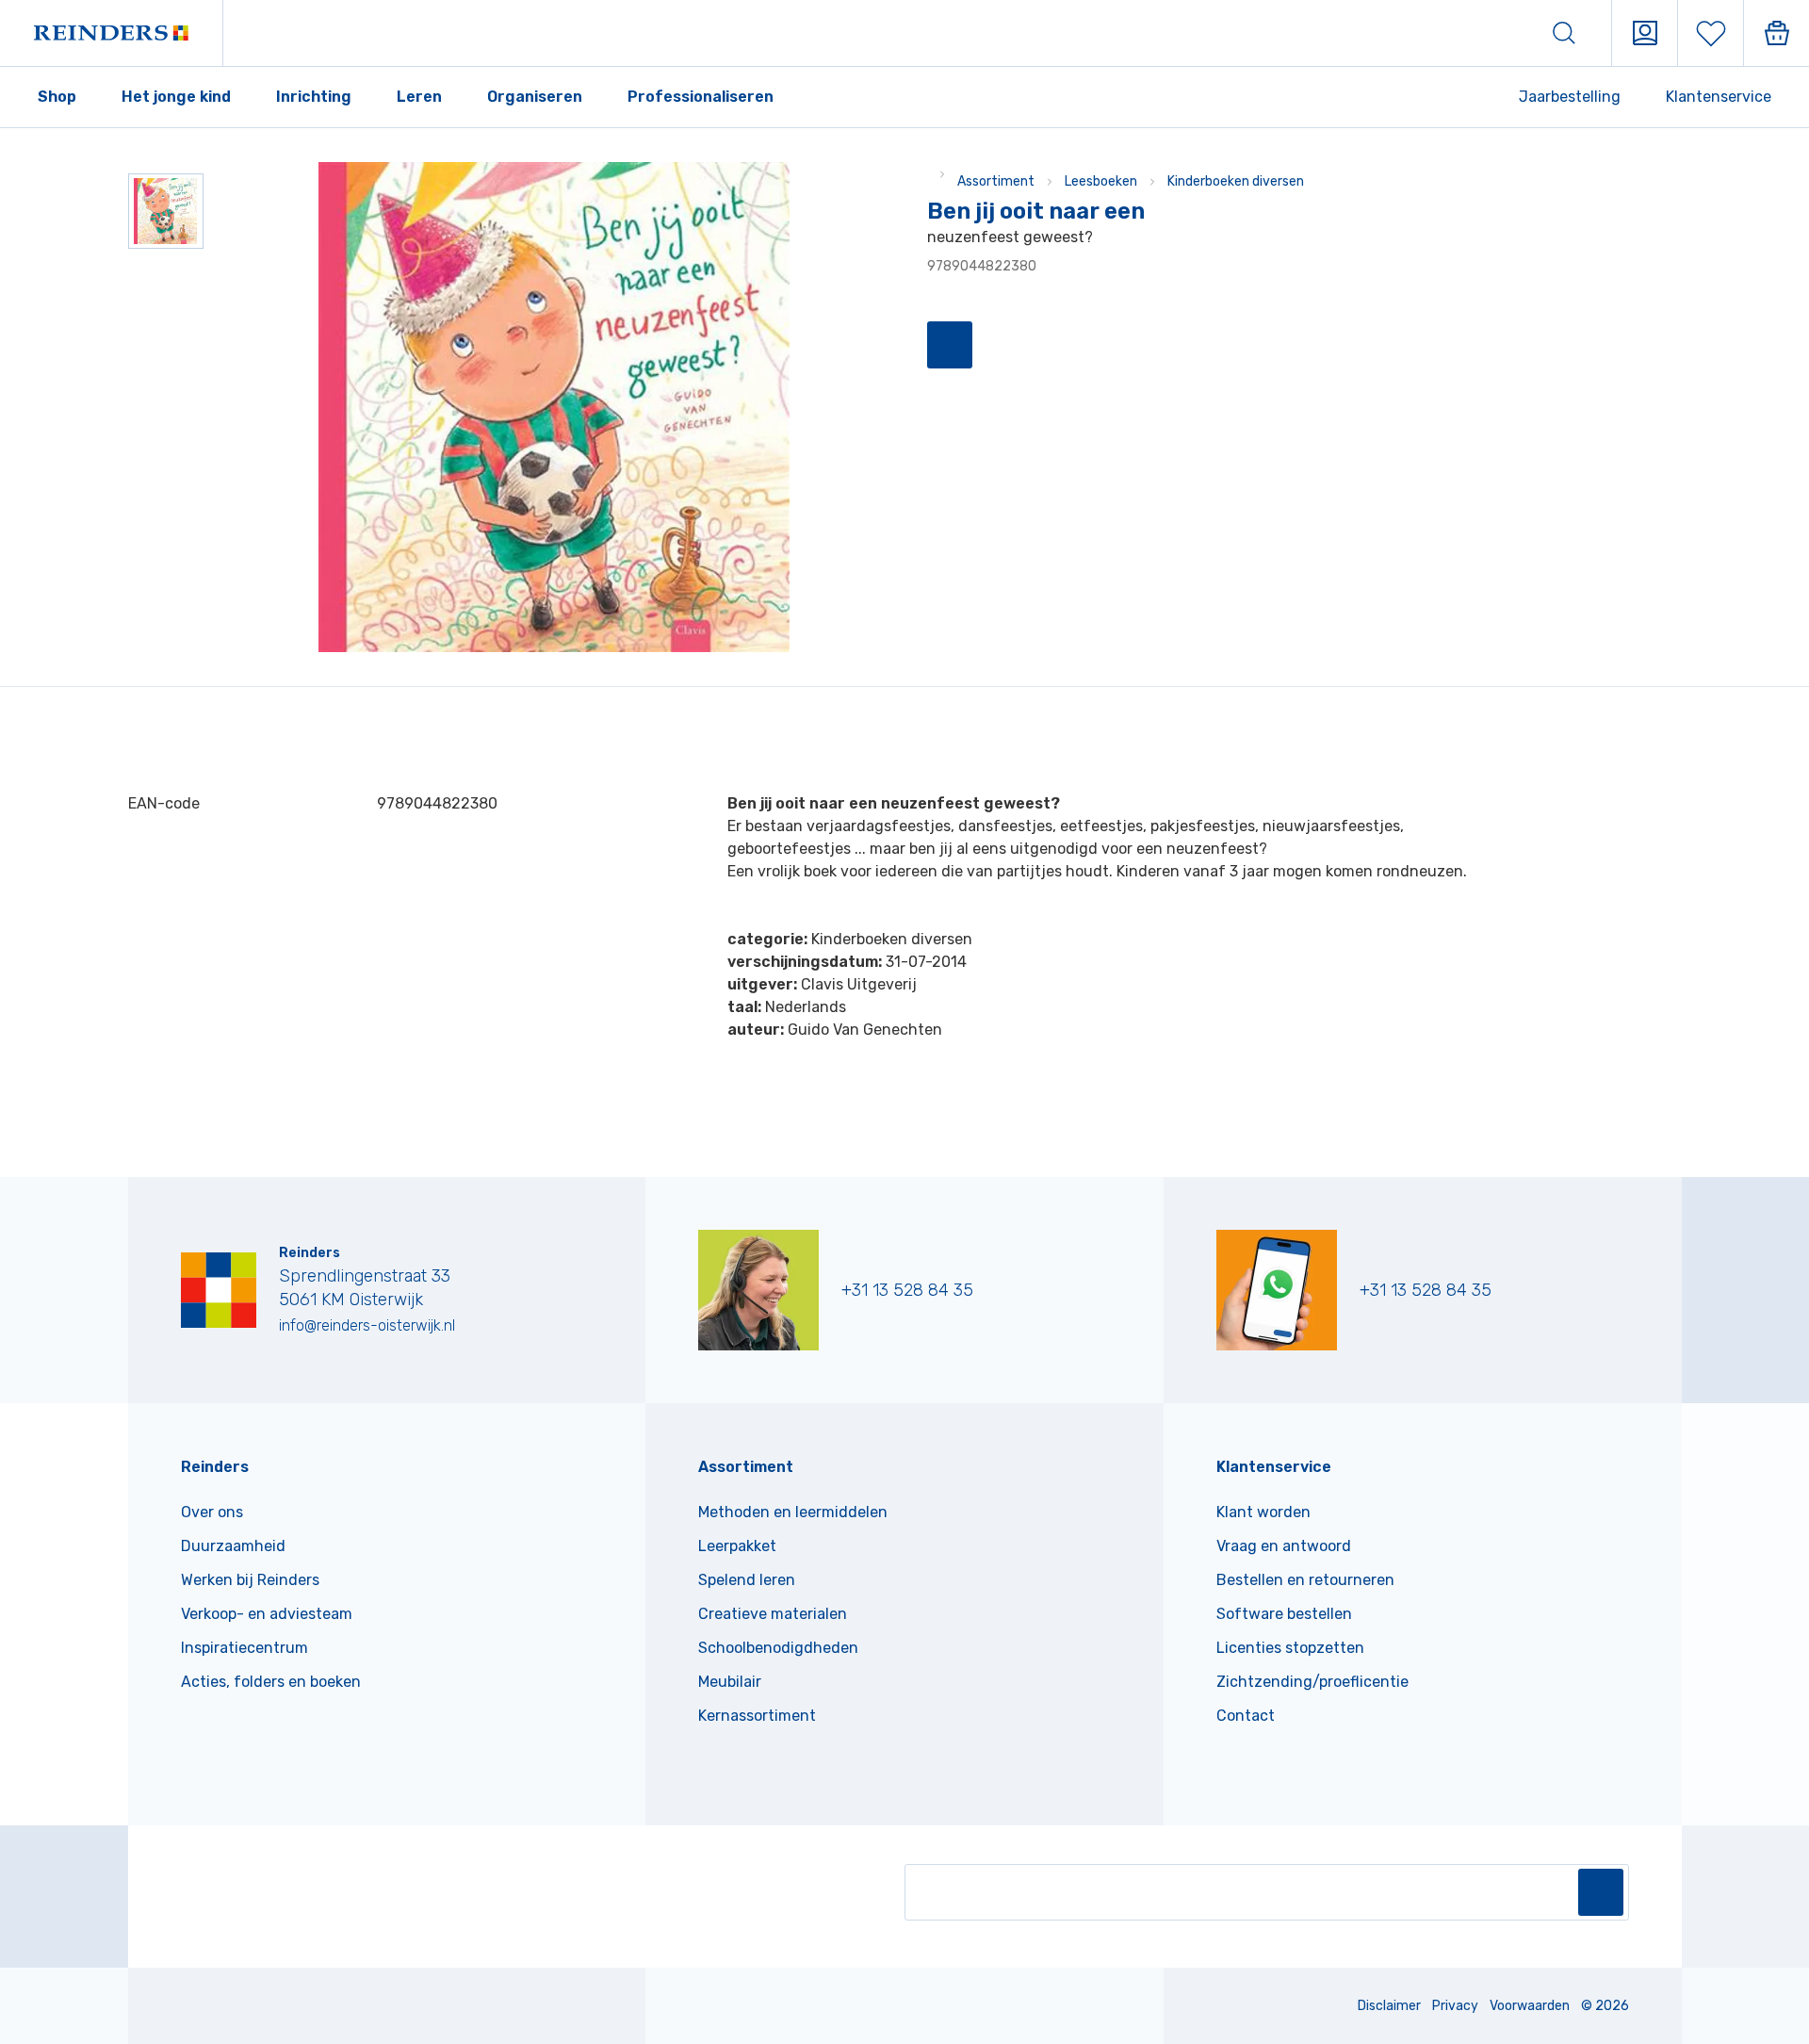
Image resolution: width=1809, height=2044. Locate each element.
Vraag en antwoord (1284, 1546)
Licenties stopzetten (1290, 1648)
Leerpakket (737, 1546)
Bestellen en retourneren (1305, 1580)
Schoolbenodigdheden (778, 1648)
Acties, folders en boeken (271, 1682)
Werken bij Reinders (250, 1580)
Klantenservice (1719, 97)
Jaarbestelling (1570, 97)
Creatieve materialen (773, 1614)
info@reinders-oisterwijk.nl (367, 1325)
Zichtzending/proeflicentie (1312, 1682)
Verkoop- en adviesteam (267, 1614)
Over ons (212, 1512)
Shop (57, 97)
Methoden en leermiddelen (793, 1512)
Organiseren (535, 97)
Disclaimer (1389, 2006)
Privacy (1455, 2006)
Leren (419, 97)
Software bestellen (1284, 1614)
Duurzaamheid (233, 1546)
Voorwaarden (1530, 2006)
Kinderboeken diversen (1236, 181)
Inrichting (314, 97)
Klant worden (1263, 1512)
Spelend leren (747, 1580)
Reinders (215, 1467)
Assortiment (996, 181)
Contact (1246, 1716)
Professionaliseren (701, 97)
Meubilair (730, 1682)
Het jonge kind (176, 97)
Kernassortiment (757, 1716)
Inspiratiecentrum (244, 1648)
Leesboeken (1101, 181)
